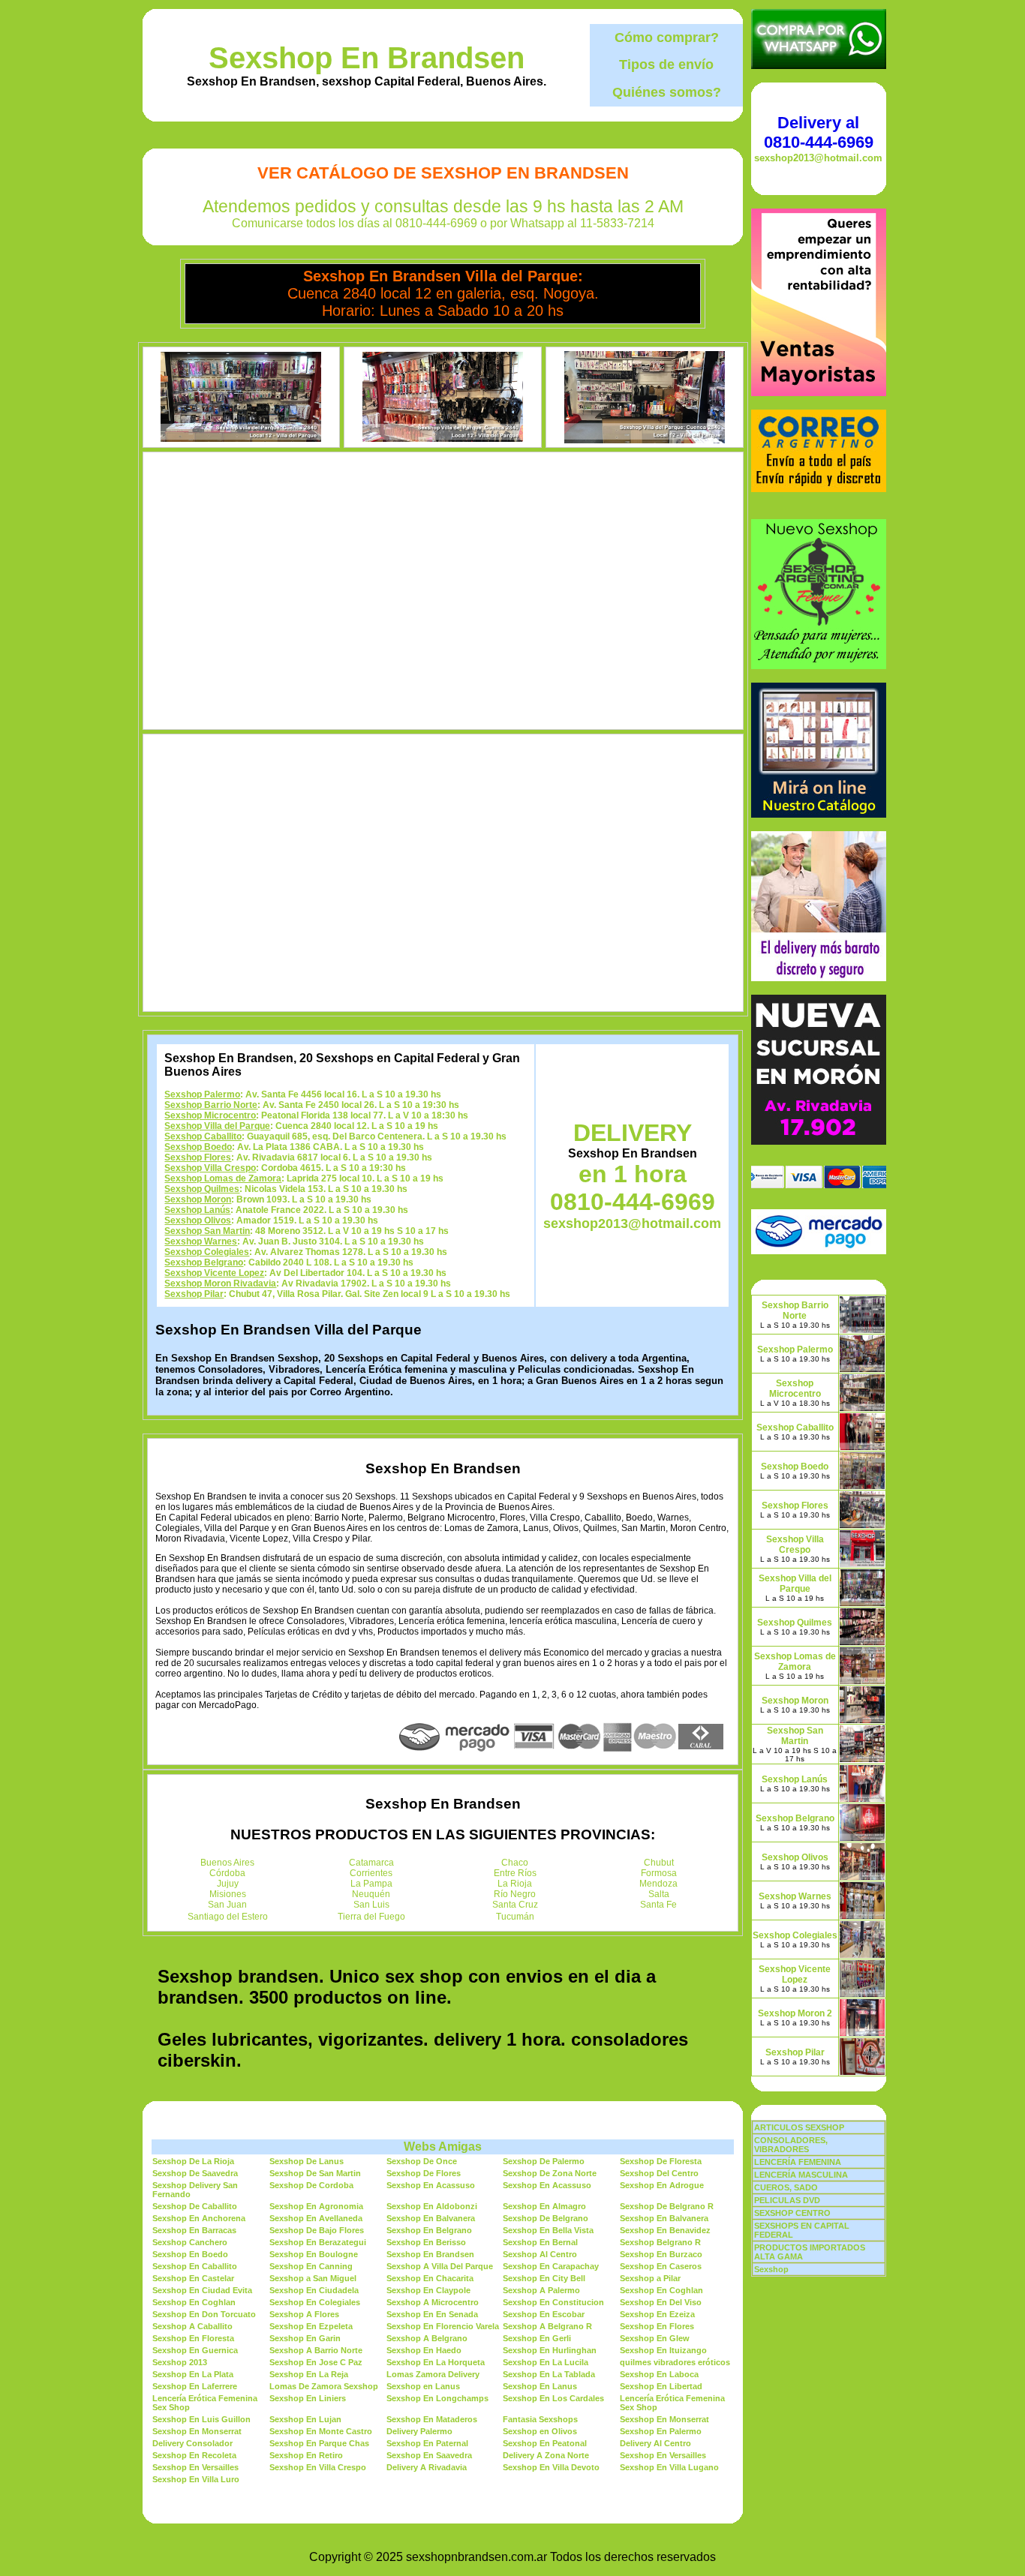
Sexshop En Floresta (193, 2338)
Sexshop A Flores (304, 2314)
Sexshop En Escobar (544, 2314)
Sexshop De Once (422, 2161)
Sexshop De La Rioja (193, 2161)
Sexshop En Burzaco (661, 2254)
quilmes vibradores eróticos (675, 2362)
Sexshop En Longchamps (437, 2398)
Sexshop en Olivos (540, 2431)
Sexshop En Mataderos (432, 2419)
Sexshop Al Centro (540, 2254)
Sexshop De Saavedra (195, 2173)
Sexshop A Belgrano (427, 2338)
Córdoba (227, 1873)
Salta (659, 1894)
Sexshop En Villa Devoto (551, 2467)
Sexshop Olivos (198, 1220)
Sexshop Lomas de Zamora (223, 1178)
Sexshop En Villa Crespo (318, 2467)
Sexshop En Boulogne (314, 2254)
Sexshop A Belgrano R (547, 2326)
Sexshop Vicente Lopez (214, 1273)
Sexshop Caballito (203, 1136)
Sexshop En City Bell (544, 2278)
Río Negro (515, 1894)
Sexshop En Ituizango (663, 2350)
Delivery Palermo (419, 2431)
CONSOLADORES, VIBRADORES (791, 2145)
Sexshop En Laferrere (195, 2386)
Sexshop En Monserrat (664, 2419)
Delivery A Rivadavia (427, 2467)
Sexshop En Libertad (661, 2386)
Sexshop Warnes (201, 1241)
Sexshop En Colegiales (315, 2302)
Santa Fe (658, 1905)
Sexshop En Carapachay (551, 2266)
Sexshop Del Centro (659, 2173)
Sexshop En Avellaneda (316, 2218)
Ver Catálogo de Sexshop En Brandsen (443, 173)
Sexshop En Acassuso (431, 2185)
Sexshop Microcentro (210, 1115)
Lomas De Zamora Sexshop (324, 2386)
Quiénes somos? (667, 92)
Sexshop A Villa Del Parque (440, 2266)
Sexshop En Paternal (427, 2443)
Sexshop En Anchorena (199, 2218)
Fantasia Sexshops (540, 2419)
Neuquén (371, 1894)
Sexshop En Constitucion (553, 2302)
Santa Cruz (515, 1905)
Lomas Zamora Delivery (433, 2374)
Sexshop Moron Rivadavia (220, 1283)
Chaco (515, 1863)
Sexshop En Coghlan (661, 2290)
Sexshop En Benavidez (665, 2230)
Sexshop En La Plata (193, 2374)
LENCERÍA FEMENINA (798, 2162)
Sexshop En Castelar (193, 2278)
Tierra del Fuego (371, 1917)
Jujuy (228, 1884)
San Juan (227, 1905)
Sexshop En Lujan (305, 2419)
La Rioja (515, 1884)
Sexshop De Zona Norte (550, 2173)
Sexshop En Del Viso (661, 2302)
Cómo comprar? (667, 38)
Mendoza (658, 1884)
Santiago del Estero (228, 1917)
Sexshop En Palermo (661, 2431)
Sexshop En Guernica (195, 2350)
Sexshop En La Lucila (546, 2362)
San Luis (371, 1905)
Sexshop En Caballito (195, 2266)
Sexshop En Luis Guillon (201, 2419)
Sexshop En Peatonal (545, 2443)
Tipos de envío (666, 65)
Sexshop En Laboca (659, 2374)
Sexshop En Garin (305, 2338)
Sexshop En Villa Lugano (669, 2467)
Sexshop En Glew (655, 2338)
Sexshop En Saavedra (429, 2455)
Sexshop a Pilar (650, 2278)
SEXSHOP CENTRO (792, 2213)
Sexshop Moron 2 (795, 2013)
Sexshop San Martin (207, 1231)
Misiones (228, 1894)
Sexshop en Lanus (423, 2386)
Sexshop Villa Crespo (210, 1168)
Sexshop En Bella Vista (548, 2230)
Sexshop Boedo (198, 1147)
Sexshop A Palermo (541, 2290)
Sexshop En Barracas (194, 2230)
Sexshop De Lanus (307, 2161)
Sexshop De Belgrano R (667, 2206)
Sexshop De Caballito (195, 2206)
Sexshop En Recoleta (194, 2455)
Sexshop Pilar (194, 1294)
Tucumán (515, 1917)
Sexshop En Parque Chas (319, 2443)
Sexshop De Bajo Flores (317, 2230)
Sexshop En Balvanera (431, 2218)
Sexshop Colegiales (207, 1252)
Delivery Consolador (192, 2443)
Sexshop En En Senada (432, 2314)
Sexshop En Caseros (661, 2266)
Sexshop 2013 (180, 2362)
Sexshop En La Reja (309, 2374)
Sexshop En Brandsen (367, 58)
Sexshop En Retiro (306, 2455)
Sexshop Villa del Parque (217, 1126)
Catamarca (371, 1863)
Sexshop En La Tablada (549, 2374)
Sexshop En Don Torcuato (204, 2314)
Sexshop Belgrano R (660, 2242)
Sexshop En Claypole (428, 2290)
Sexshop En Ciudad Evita (202, 2290)
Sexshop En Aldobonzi (432, 2206)
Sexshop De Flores (424, 2173)
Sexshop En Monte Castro (321, 2431)
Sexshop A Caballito (192, 2326)
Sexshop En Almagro (544, 2206)
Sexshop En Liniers (308, 2398)
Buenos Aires (227, 1863)
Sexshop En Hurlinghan (550, 2350)
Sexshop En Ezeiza (657, 2314)
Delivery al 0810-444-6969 (819, 132)
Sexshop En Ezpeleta (311, 2326)
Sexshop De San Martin (315, 2173)
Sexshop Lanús (197, 1210)
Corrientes (371, 1873)
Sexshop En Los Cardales (553, 2398)
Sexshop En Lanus (540, 2386)
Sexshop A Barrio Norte (316, 2350)
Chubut (659, 1863)
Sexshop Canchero (190, 2242)
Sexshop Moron (198, 1199)
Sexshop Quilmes (202, 1189)
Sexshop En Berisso (426, 2242)
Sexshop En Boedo (190, 2254)
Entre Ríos (515, 1873)
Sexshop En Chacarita (430, 2278)
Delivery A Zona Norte (546, 2455)
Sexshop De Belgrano (546, 2218)
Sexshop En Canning (311, 2266)
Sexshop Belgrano (204, 1262)
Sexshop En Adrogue (662, 2185)
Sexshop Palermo (202, 1094)
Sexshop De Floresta (661, 2161)
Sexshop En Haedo (424, 2350)
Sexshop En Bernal (540, 2242)
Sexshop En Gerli (537, 2338)
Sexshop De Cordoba (311, 2185)
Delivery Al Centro (655, 2443)
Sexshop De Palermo (544, 2161)
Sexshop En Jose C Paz (316, 2362)
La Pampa (371, 1884)
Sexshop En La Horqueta (436, 2362)
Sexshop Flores (198, 1157)
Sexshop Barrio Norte (211, 1105)
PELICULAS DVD (787, 2200)
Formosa (659, 1873)
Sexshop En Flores (657, 2326)
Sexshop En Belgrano (429, 2230)
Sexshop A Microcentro (433, 2302)
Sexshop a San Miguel (313, 2278)
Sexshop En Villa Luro (196, 2479)
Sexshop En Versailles (663, 2455)
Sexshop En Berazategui (318, 2242)
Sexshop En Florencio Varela (443, 2326)
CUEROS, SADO (786, 2187)
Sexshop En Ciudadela (314, 2290)
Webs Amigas (443, 2147)
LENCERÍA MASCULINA (801, 2175)
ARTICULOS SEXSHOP (799, 2127)
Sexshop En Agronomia (316, 2206)
